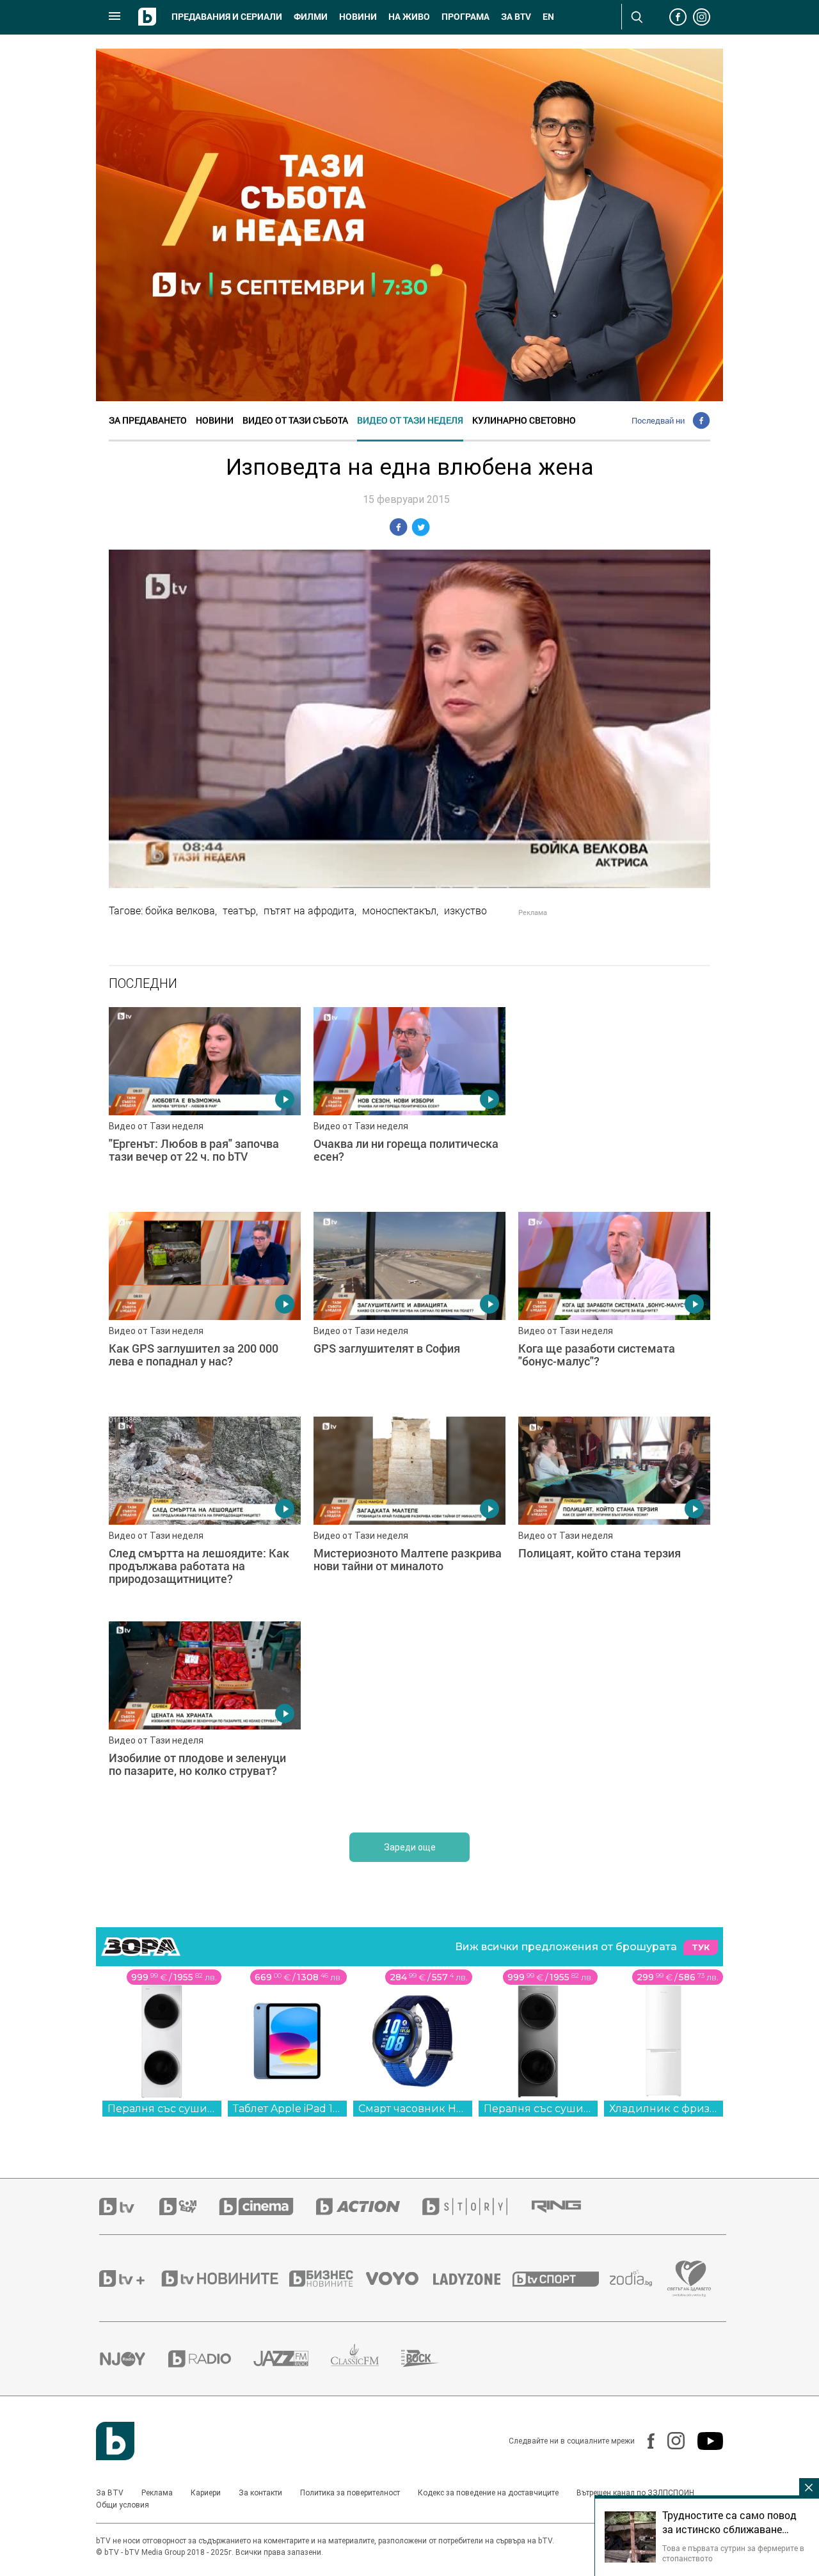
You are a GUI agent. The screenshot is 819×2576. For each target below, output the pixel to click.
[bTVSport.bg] (561, 2278)
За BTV (110, 2493)
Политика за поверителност (350, 2493)
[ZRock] (432, 2358)
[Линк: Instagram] (670, 2441)
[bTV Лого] (115, 2441)
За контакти (260, 2493)
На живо (409, 17)
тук (701, 1947)
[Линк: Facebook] (645, 2441)
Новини (358, 17)
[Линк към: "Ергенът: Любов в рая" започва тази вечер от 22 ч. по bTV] (205, 1103)
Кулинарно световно (524, 420)
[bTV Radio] (211, 2359)
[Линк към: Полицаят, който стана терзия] (614, 1513)
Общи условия (123, 2505)
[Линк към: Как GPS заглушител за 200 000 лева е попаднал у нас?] (205, 1308)
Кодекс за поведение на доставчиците (488, 2493)
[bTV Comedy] (189, 2206)
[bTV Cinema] (267, 2206)
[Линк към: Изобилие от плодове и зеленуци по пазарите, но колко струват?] (205, 1717)
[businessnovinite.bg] (328, 2278)
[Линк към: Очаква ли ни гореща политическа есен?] (409, 1103)
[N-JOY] (134, 2358)
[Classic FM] (366, 2359)
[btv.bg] (129, 2206)
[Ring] (568, 2207)
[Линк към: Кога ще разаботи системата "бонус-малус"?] (614, 1308)
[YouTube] (704, 2441)
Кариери (206, 2493)
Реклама (157, 2493)
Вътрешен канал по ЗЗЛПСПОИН (635, 2493)
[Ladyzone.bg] (473, 2278)
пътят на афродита (309, 910)
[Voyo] (399, 2278)
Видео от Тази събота (295, 420)
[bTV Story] (476, 2206)
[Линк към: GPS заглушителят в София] (409, 1308)
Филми (311, 17)
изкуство (465, 910)
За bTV (516, 17)
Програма (465, 17)
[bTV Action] (369, 2206)
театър (239, 910)
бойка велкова (180, 910)
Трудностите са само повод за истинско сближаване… (729, 2522)
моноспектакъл (399, 910)
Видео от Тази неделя (410, 420)
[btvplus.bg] (129, 2278)
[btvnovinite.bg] (224, 2278)
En (548, 17)
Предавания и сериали (227, 17)
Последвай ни (658, 420)
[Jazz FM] (292, 2358)
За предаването (148, 420)
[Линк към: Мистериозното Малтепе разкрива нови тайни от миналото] (409, 1513)
